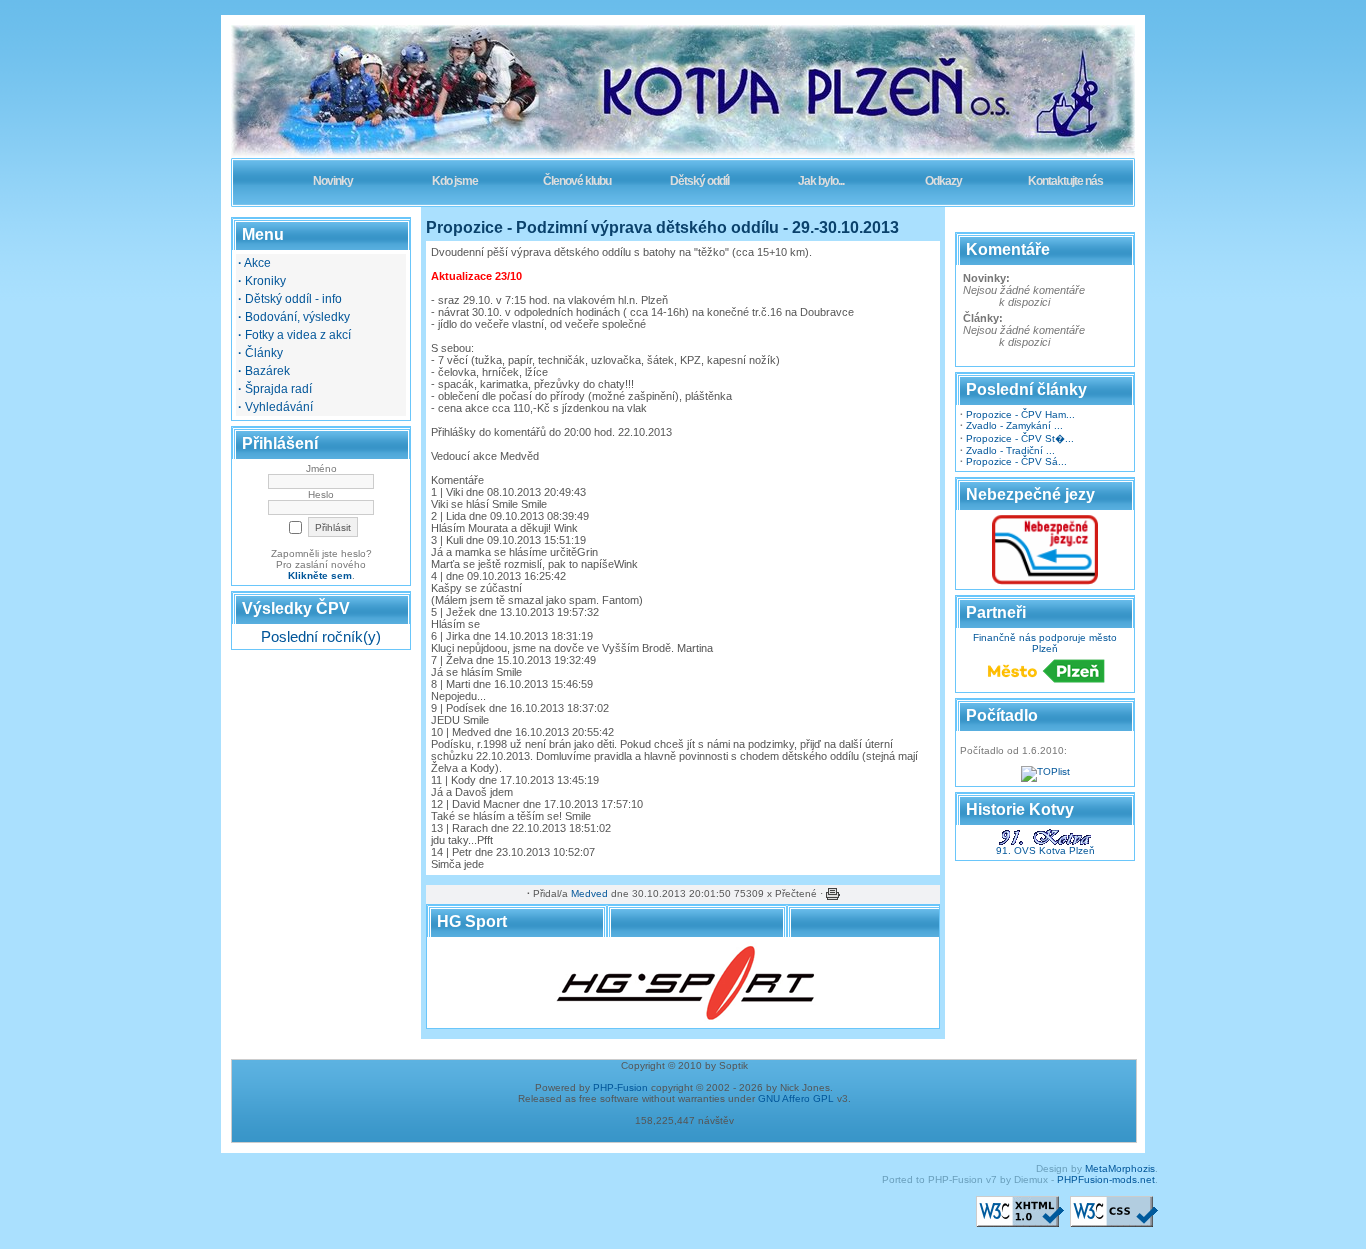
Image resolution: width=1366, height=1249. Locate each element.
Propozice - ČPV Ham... (1020, 414)
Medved (589, 893)
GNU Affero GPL (796, 1098)
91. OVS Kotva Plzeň (1045, 850)
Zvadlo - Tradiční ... (1010, 450)
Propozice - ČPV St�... (1020, 438)
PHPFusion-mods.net (1106, 1179)
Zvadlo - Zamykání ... (1014, 425)
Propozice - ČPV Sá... (1016, 461)
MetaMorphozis (1120, 1168)
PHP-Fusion (620, 1087)
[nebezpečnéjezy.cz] (1045, 581)
